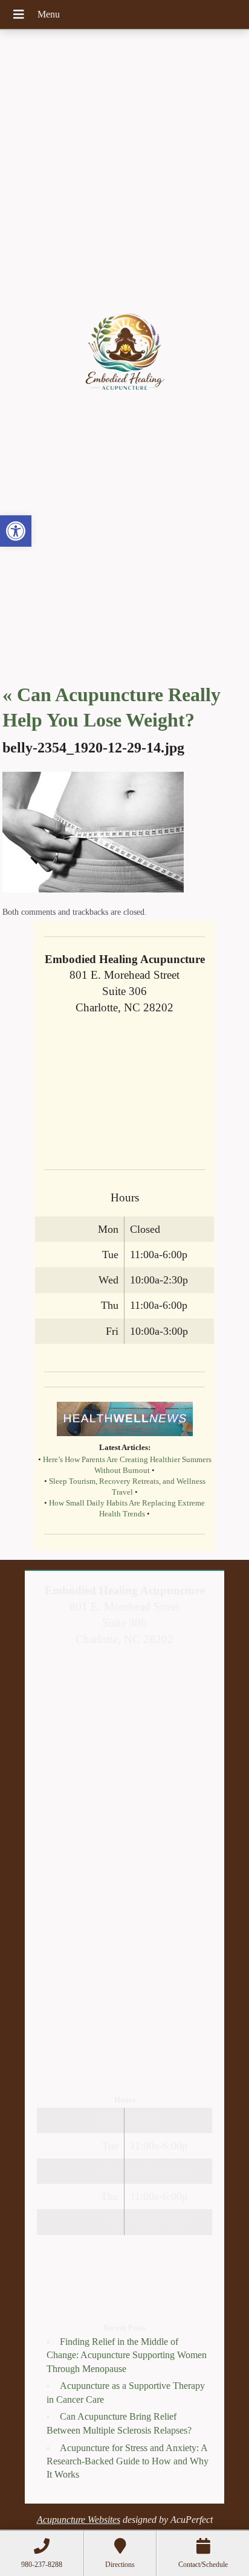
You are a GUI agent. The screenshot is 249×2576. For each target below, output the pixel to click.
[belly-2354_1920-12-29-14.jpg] (93, 889)
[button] (16, 531)
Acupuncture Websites (79, 2520)
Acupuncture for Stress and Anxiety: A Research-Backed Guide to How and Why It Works (128, 2461)
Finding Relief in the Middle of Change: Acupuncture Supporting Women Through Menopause (127, 2355)
